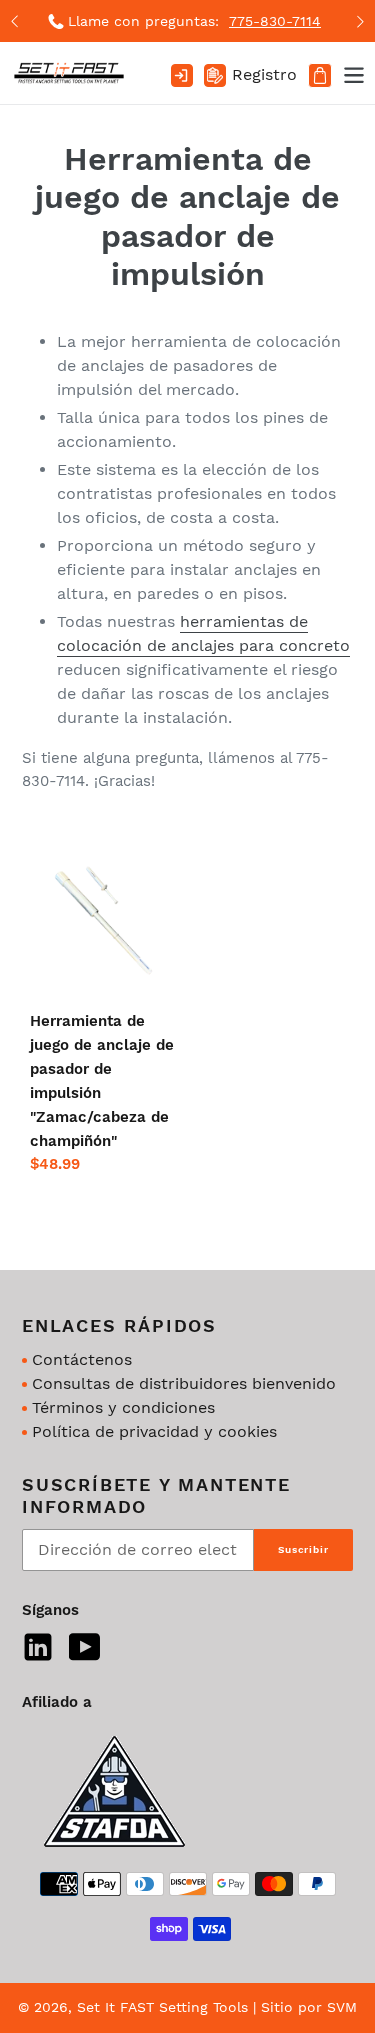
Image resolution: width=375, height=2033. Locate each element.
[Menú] (348, 73)
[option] (187, 21)
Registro (264, 74)
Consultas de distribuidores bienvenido (184, 1383)
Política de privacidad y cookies (154, 1431)
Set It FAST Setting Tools (162, 2007)
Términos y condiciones (123, 1407)
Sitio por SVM (309, 2007)
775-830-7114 (275, 21)
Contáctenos (82, 1359)
